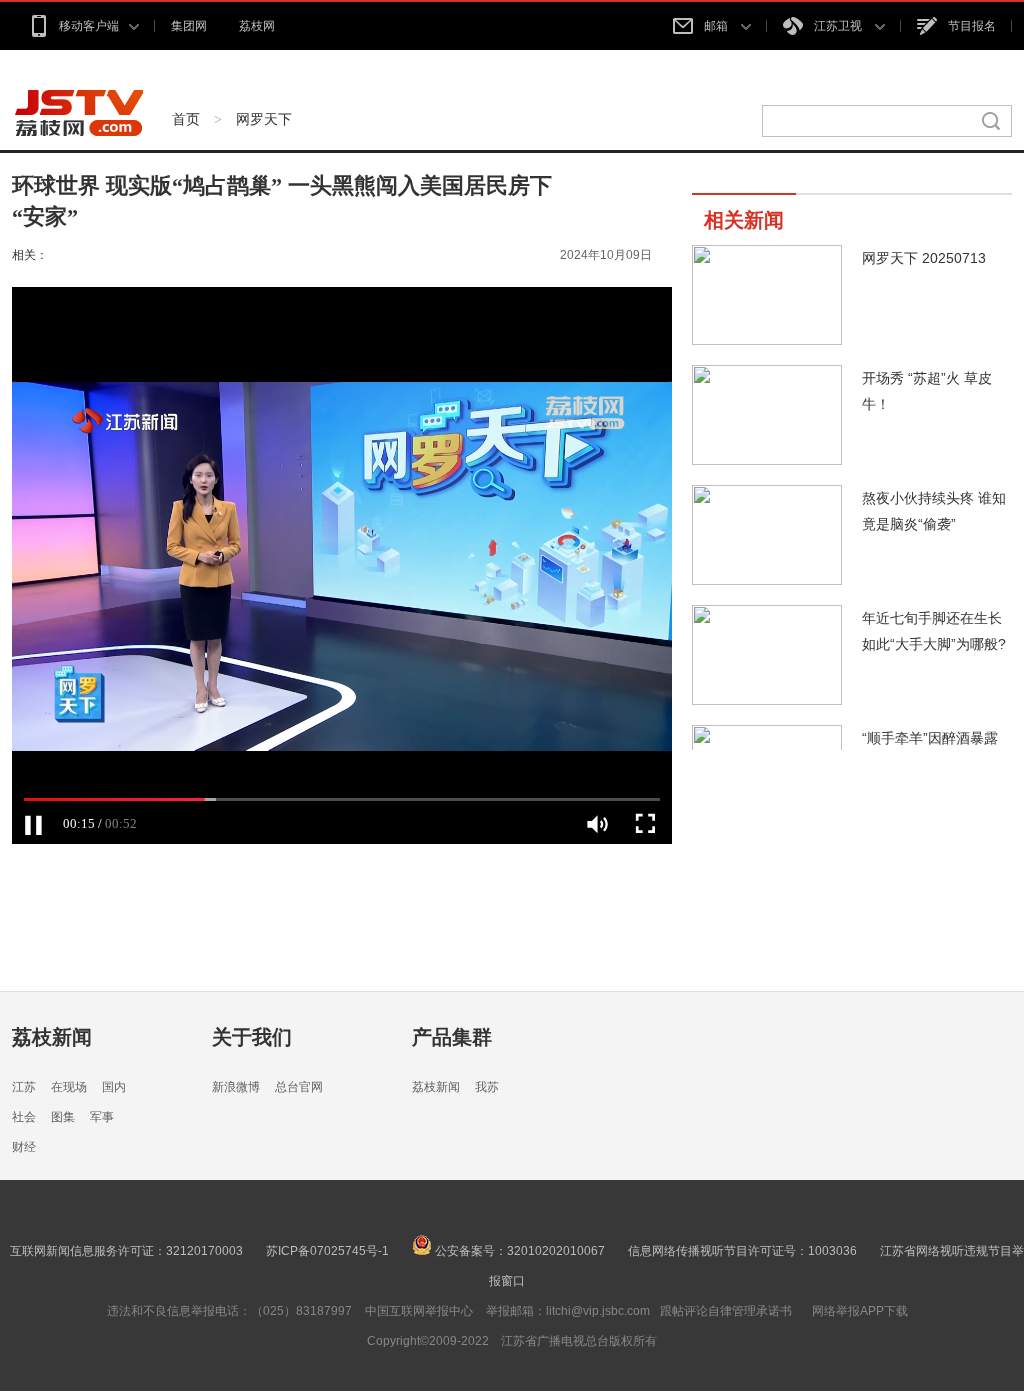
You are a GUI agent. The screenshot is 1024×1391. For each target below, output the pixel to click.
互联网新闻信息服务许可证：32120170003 (126, 1251)
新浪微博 (236, 1087)
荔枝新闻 (52, 1037)
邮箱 (717, 26)
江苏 (24, 1087)
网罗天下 (264, 119)
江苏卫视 (839, 26)
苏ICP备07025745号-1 (327, 1251)
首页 (186, 119)
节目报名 (972, 26)
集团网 (189, 26)
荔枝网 (257, 26)
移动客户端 (89, 26)
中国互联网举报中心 (419, 1311)
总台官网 (299, 1087)
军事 (102, 1117)
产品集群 (452, 1037)
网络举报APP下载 (860, 1311)
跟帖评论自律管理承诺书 (726, 1311)
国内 (114, 1087)
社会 (24, 1117)
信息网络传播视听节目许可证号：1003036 (742, 1251)
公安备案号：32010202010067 (518, 1251)
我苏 (487, 1087)
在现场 (69, 1087)
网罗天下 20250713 (924, 258)
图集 (63, 1117)
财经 (24, 1147)
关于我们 (252, 1037)
